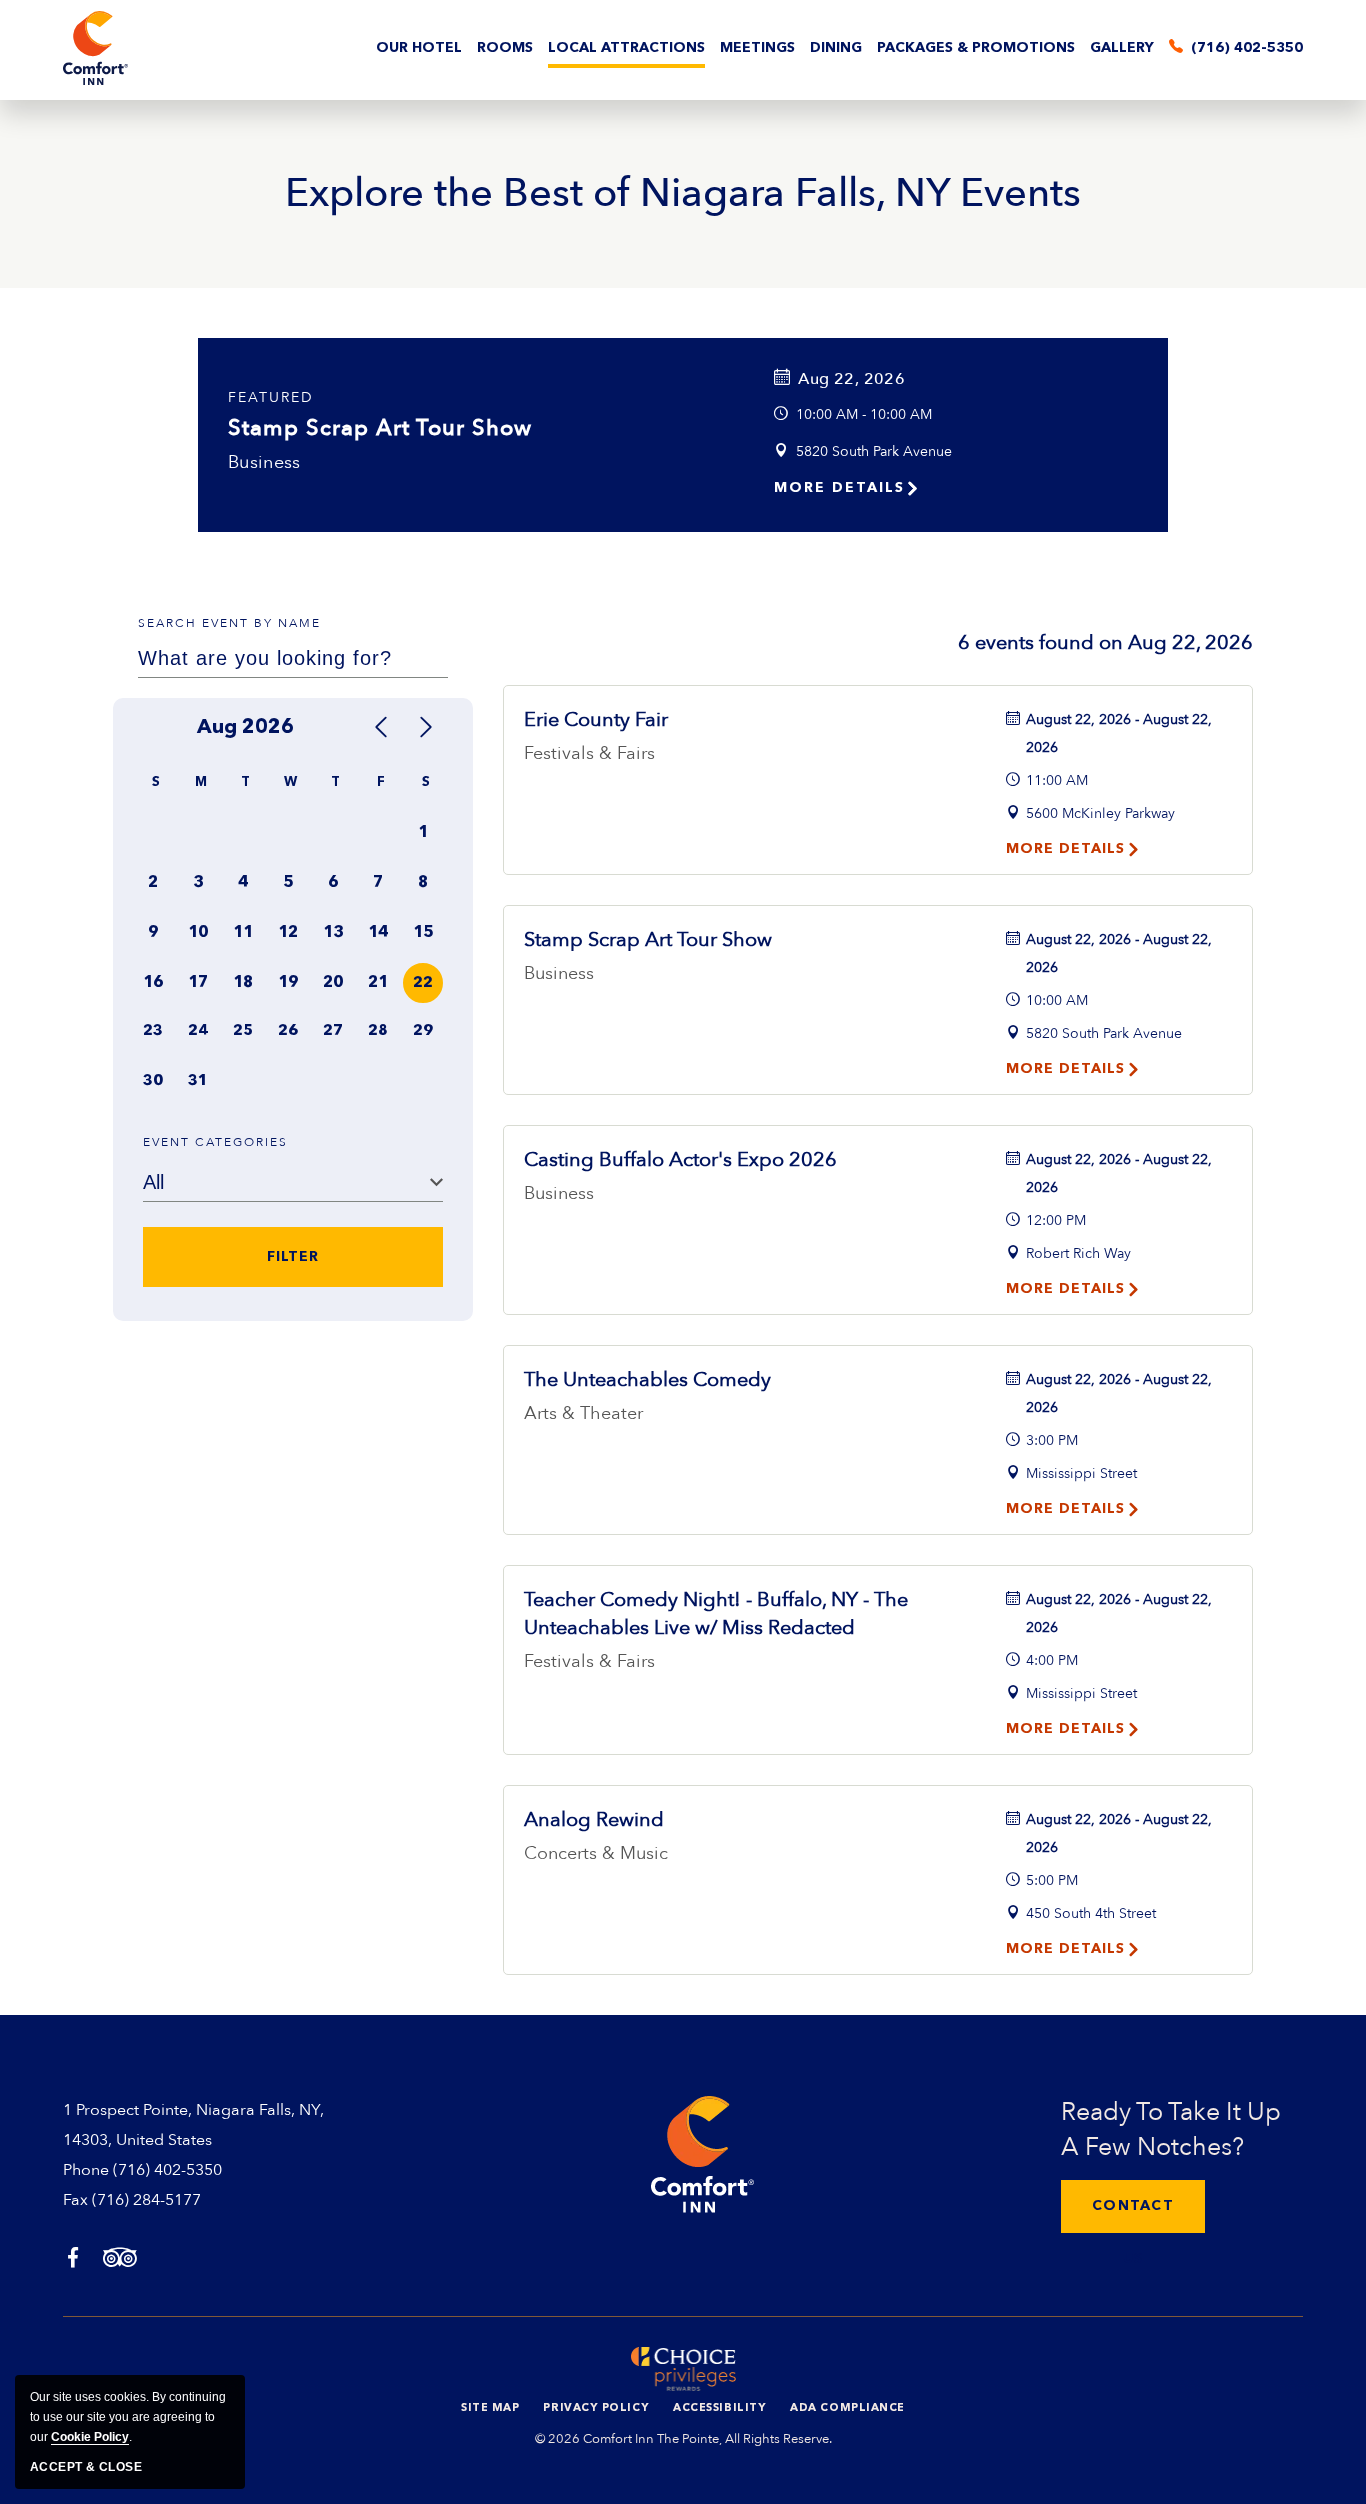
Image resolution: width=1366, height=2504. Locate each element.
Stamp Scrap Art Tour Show (380, 428)
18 (243, 983)
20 (333, 983)
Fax (75, 2200)
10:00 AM (1057, 1000)
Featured (271, 397)
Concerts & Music (596, 1853)
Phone (86, 2170)
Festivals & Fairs (589, 753)
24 (198, 1031)
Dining (836, 48)
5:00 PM (1052, 1880)
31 (198, 1081)
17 (198, 983)
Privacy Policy (596, 2408)
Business (264, 462)
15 (423, 933)
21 (378, 983)
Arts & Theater (583, 1413)
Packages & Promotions (976, 48)
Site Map (490, 2408)
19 (288, 983)
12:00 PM (1056, 1220)
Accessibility (719, 2408)
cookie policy (90, 2437)
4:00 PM (1052, 1660)
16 (153, 983)
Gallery (1122, 48)
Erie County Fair (596, 719)
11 (243, 933)
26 (288, 1031)
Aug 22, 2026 (851, 379)
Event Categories (215, 1142)
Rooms (505, 48)
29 (423, 1031)
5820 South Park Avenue (874, 451)
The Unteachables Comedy (647, 1379)
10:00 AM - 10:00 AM (864, 414)
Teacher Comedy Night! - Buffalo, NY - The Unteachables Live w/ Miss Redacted (716, 1613)
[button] (1133, 2206)
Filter (292, 1257)
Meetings (757, 48)
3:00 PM (1052, 1440)
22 (423, 983)
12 (288, 933)
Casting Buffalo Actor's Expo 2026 (680, 1159)
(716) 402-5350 (167, 2170)
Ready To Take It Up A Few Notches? (1171, 2129)
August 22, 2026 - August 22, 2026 (1119, 733)
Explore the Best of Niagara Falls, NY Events (683, 194)
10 (198, 933)
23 (153, 1031)
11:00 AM (1057, 780)
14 (378, 933)
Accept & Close (86, 2467)
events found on (1105, 642)
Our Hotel (419, 48)
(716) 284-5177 (146, 2200)
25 (243, 1031)
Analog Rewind (594, 1819)
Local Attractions (626, 48)
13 (333, 933)
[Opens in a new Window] (73, 2259)
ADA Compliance (847, 2408)
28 (378, 1031)
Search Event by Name (229, 623)
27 (333, 1031)
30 (153, 1081)
